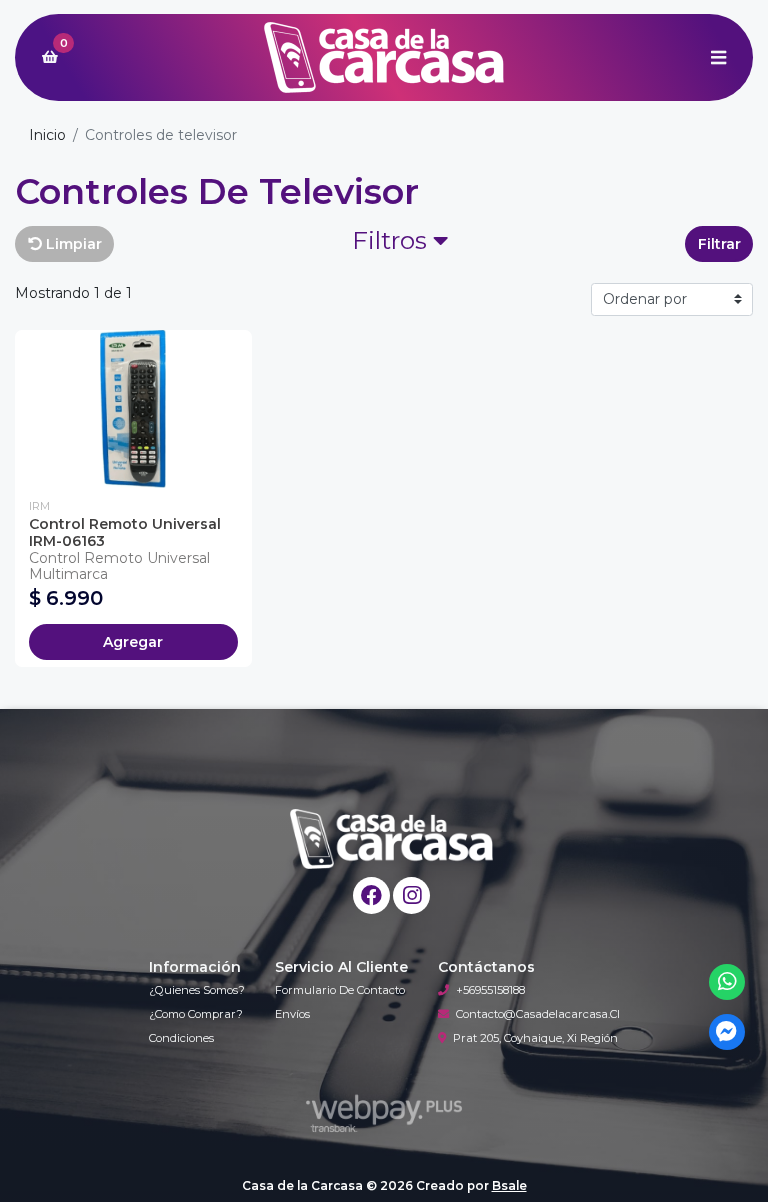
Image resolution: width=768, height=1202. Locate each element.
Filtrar (719, 244)
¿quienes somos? (197, 990)
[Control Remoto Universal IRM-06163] (133, 409)
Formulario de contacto (340, 990)
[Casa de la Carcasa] (384, 58)
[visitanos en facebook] (371, 895)
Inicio (47, 135)
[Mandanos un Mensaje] (727, 1032)
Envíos (292, 1014)
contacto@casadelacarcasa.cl (538, 1014)
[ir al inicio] (391, 839)
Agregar (133, 642)
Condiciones (181, 1038)
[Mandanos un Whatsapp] (727, 982)
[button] (399, 244)
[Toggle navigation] (718, 57)
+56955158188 (490, 990)
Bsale (509, 1185)
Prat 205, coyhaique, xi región (535, 1038)
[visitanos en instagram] (411, 895)
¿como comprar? (196, 1014)
